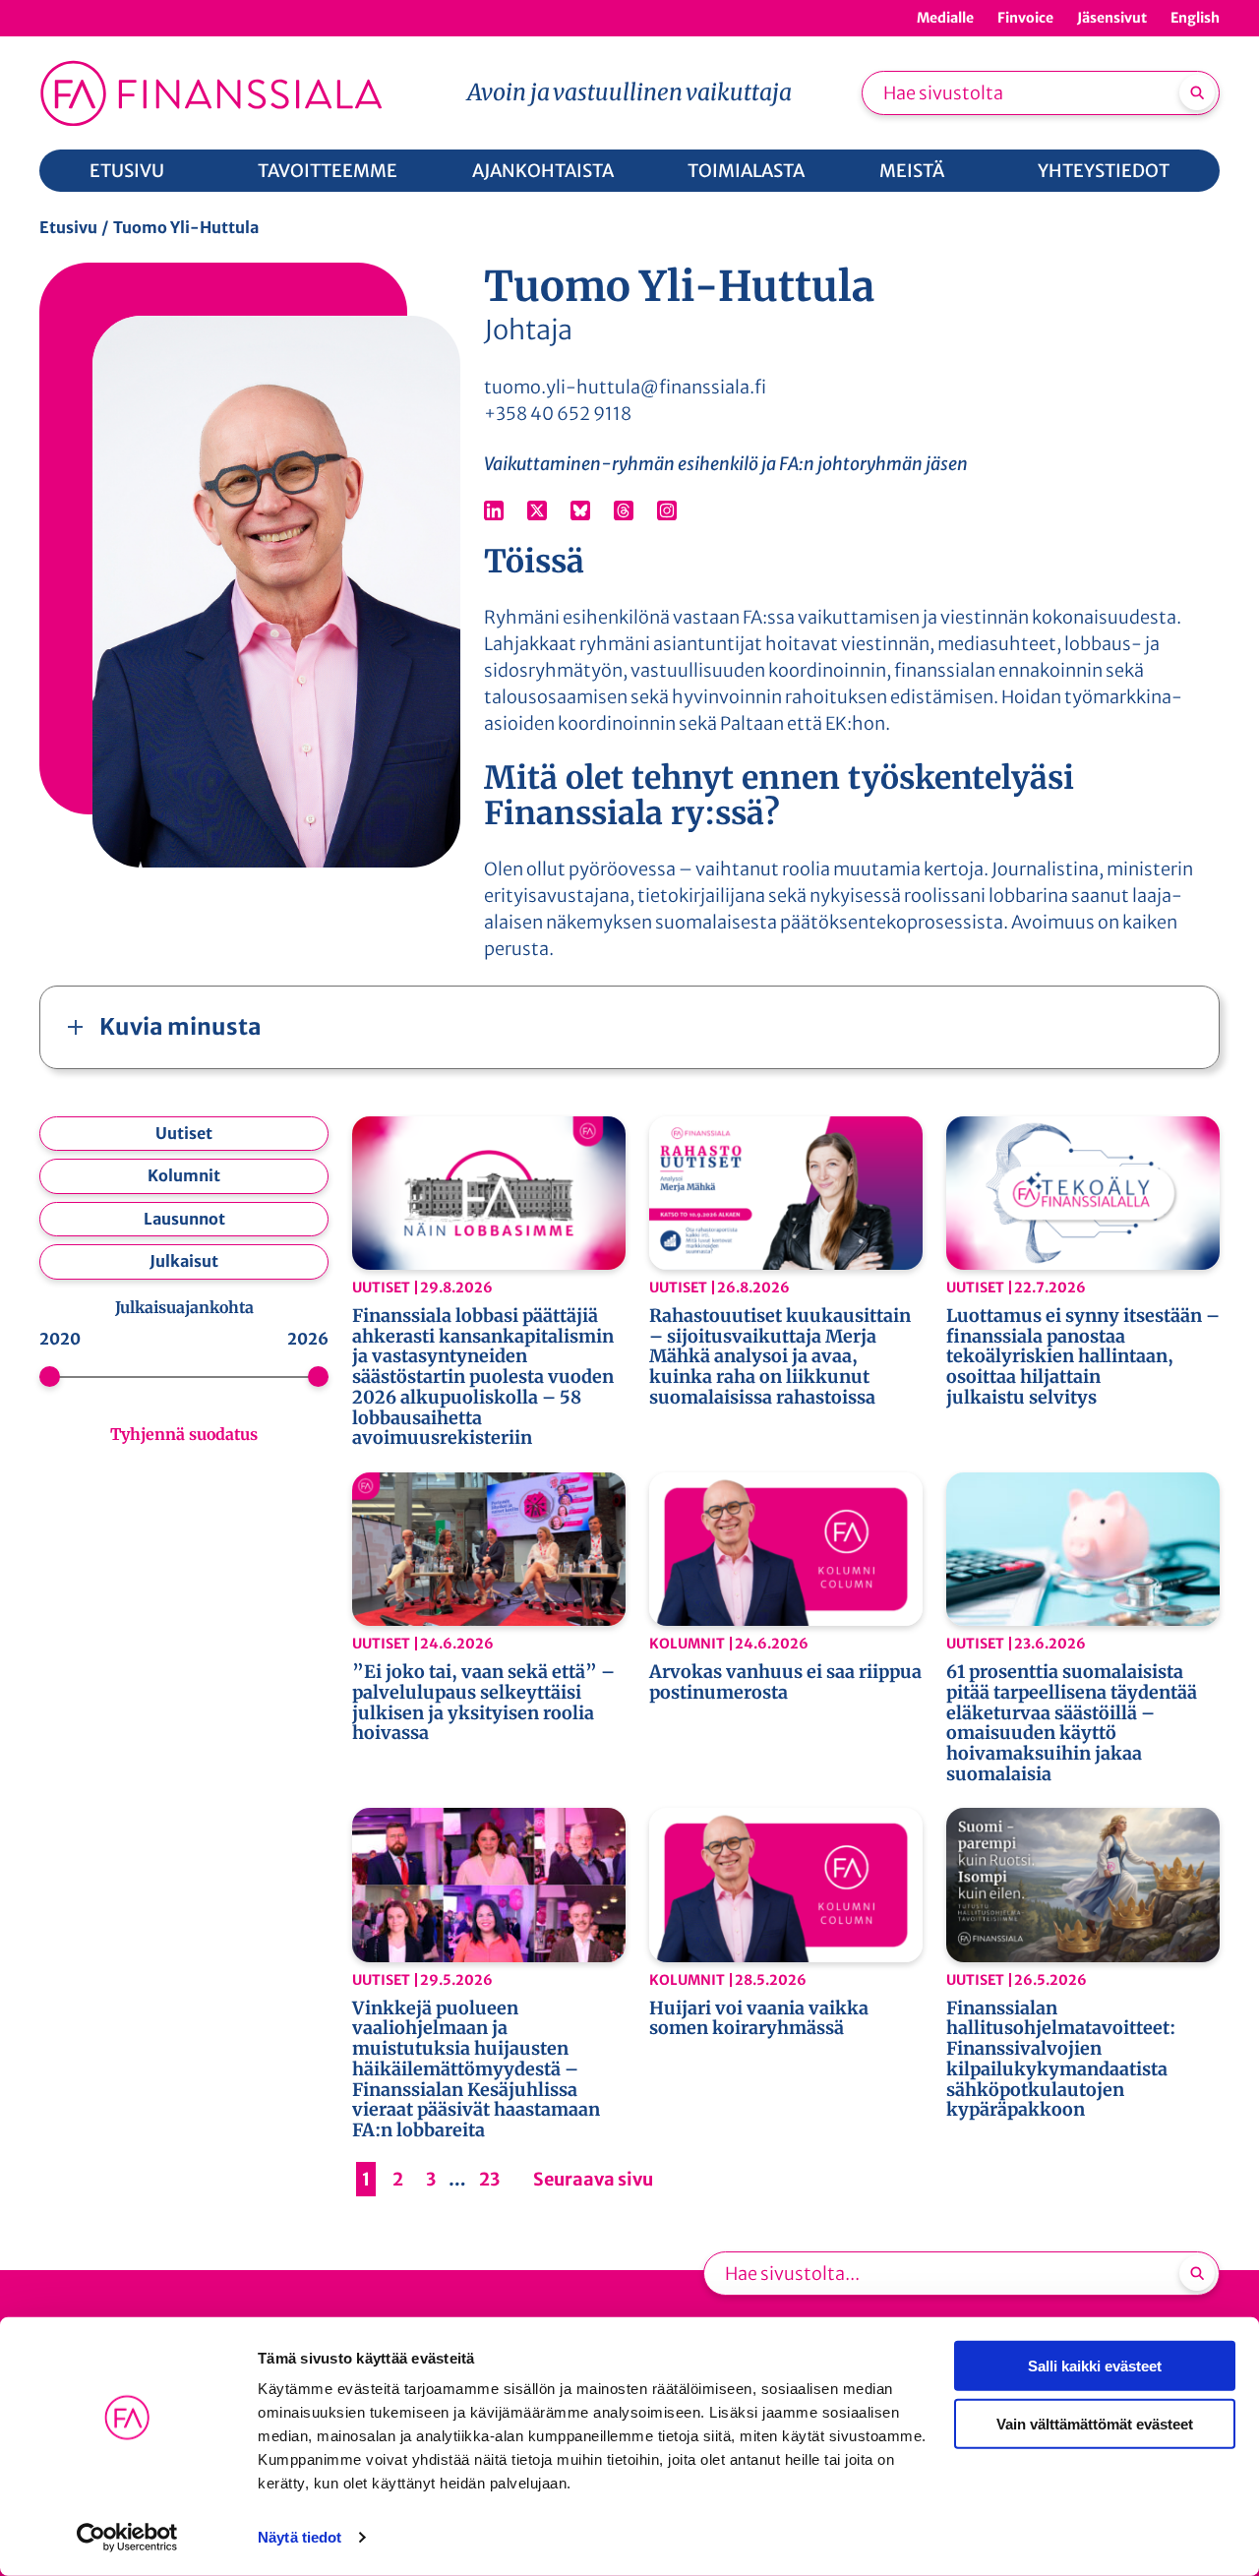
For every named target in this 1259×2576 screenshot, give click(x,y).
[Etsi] (1197, 92)
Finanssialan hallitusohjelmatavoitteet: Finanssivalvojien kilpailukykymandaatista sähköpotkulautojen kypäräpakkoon (1061, 2060)
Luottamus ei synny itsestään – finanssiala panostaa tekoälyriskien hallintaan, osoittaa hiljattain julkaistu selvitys (1083, 1357)
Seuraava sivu (593, 2179)
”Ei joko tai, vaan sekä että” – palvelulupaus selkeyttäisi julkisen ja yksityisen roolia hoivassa (483, 1703)
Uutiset (184, 1133)
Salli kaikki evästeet (1095, 2366)
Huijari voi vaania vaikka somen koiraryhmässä (759, 2019)
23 (489, 2179)
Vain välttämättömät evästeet (1095, 2423)
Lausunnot (184, 1219)
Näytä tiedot (300, 2537)
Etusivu (68, 227)
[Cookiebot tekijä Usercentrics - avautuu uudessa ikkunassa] (127, 2538)
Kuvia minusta (180, 1026)
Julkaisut (184, 1261)
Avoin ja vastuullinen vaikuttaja (629, 92)
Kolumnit (184, 1175)
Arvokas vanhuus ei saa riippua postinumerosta (785, 1682)
